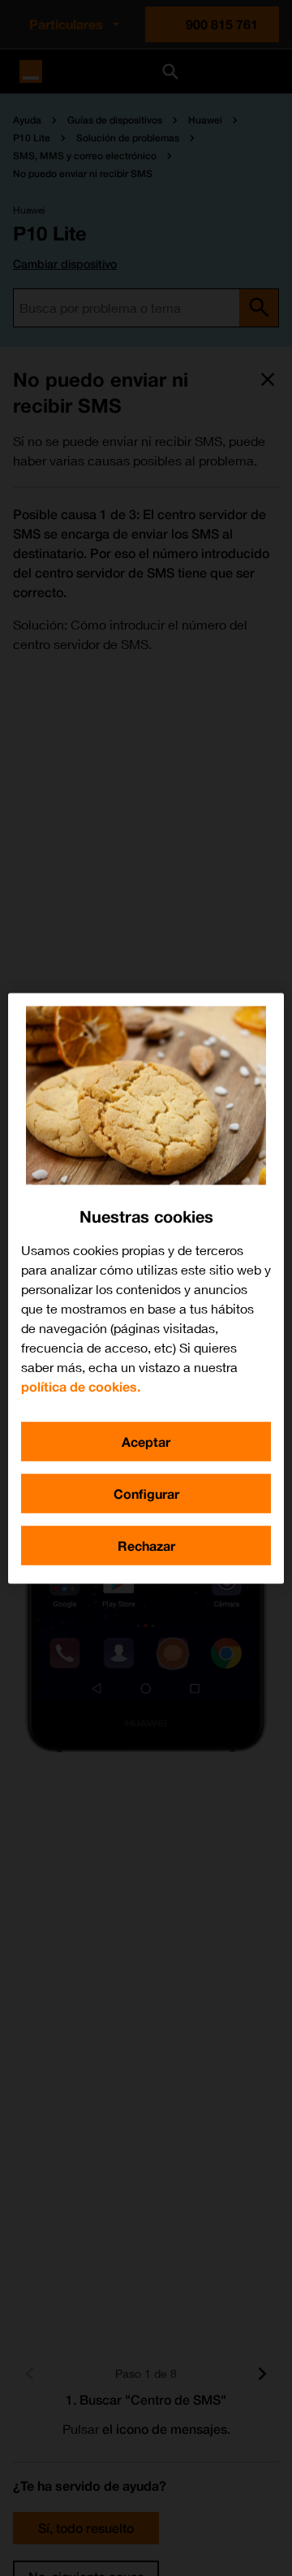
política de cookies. (81, 1385)
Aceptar (146, 1441)
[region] (146, 1288)
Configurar (146, 1493)
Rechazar (146, 1545)
